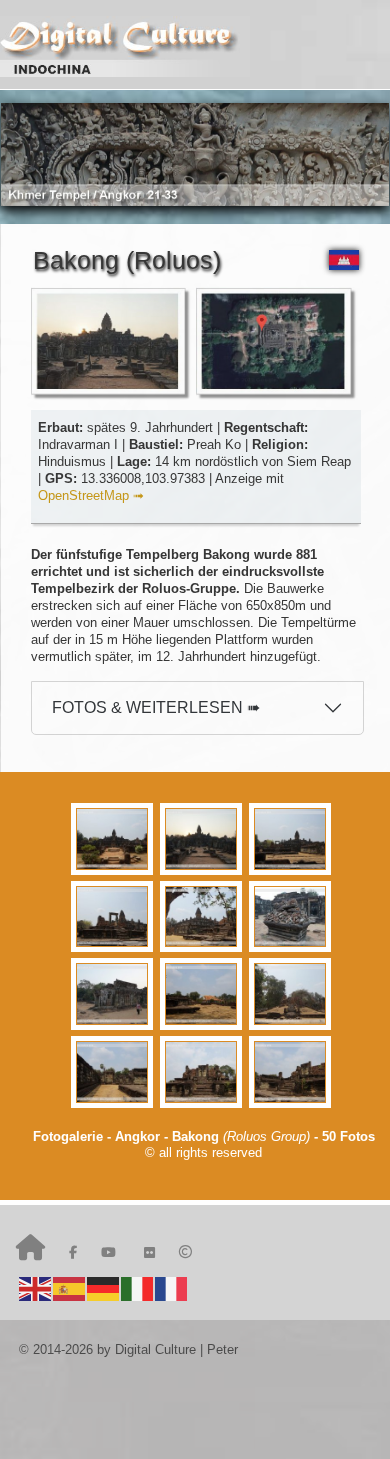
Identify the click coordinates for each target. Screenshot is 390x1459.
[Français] (172, 1287)
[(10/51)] (114, 1072)
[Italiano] (138, 1287)
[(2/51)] (203, 839)
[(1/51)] (114, 839)
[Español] (70, 1287)
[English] (36, 1287)
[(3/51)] (292, 839)
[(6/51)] (292, 917)
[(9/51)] (292, 994)
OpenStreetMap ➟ (91, 495)
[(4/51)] (114, 917)
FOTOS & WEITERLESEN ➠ (156, 707)
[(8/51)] (203, 994)
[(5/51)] (203, 917)
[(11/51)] (203, 1072)
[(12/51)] (292, 1072)
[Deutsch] (104, 1287)
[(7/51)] (114, 994)
